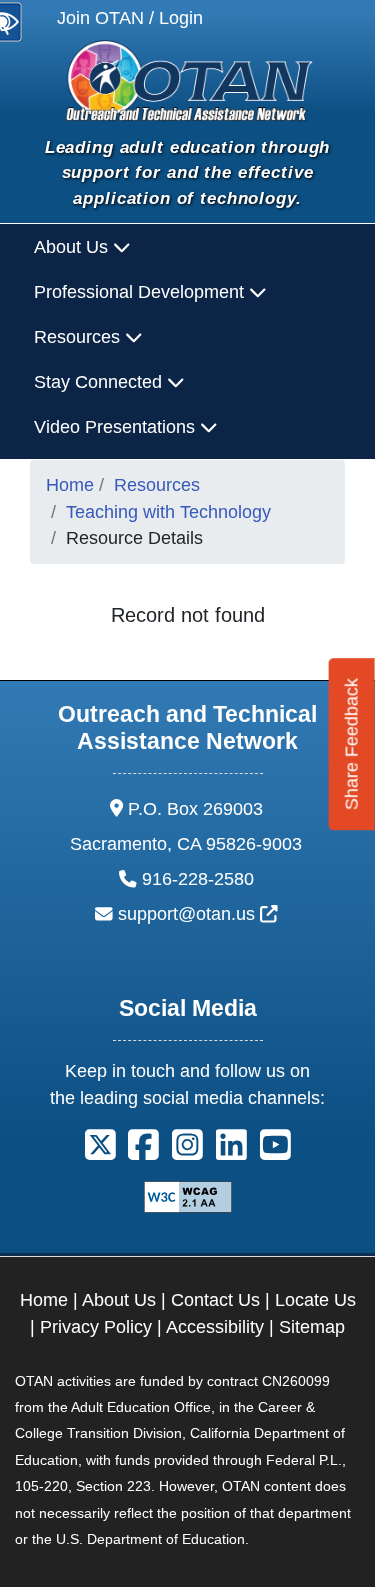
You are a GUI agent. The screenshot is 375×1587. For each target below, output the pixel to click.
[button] (100, 1152)
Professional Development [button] (141, 292)
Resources (157, 485)
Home (70, 485)
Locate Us (315, 1300)
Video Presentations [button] (117, 427)
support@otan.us (198, 914)
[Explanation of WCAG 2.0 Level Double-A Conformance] (188, 1196)
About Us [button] (73, 247)
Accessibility (215, 1327)
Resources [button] (79, 337)
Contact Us (215, 1300)
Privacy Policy (96, 1327)
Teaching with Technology (168, 512)
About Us (119, 1300)
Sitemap (312, 1327)
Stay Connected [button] (100, 382)
